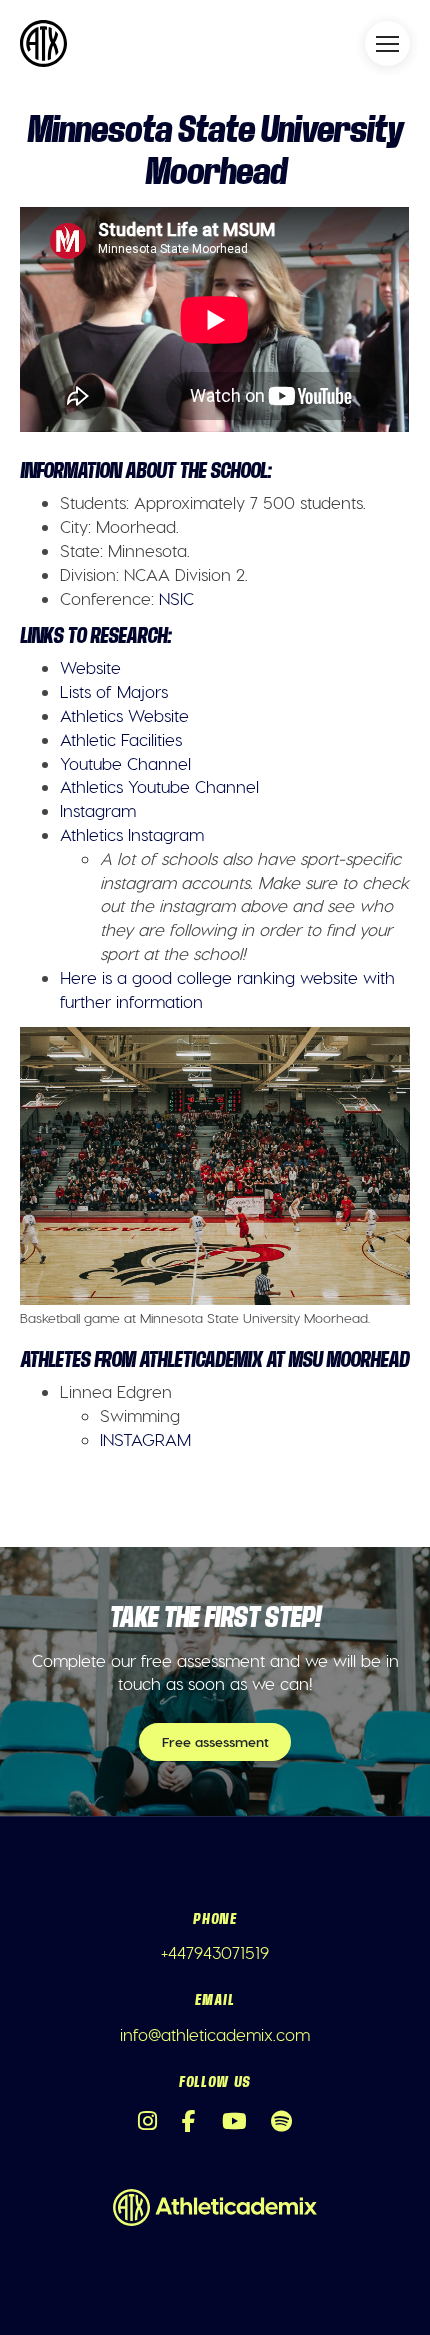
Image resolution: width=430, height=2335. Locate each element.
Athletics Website (124, 715)
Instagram (98, 810)
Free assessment (215, 1741)
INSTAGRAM (145, 1439)
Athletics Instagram (132, 834)
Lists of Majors (114, 691)
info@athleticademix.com (215, 2034)
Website (90, 667)
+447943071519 (215, 1952)
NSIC (176, 598)
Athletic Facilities (121, 739)
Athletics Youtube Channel (159, 786)
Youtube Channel (125, 763)
